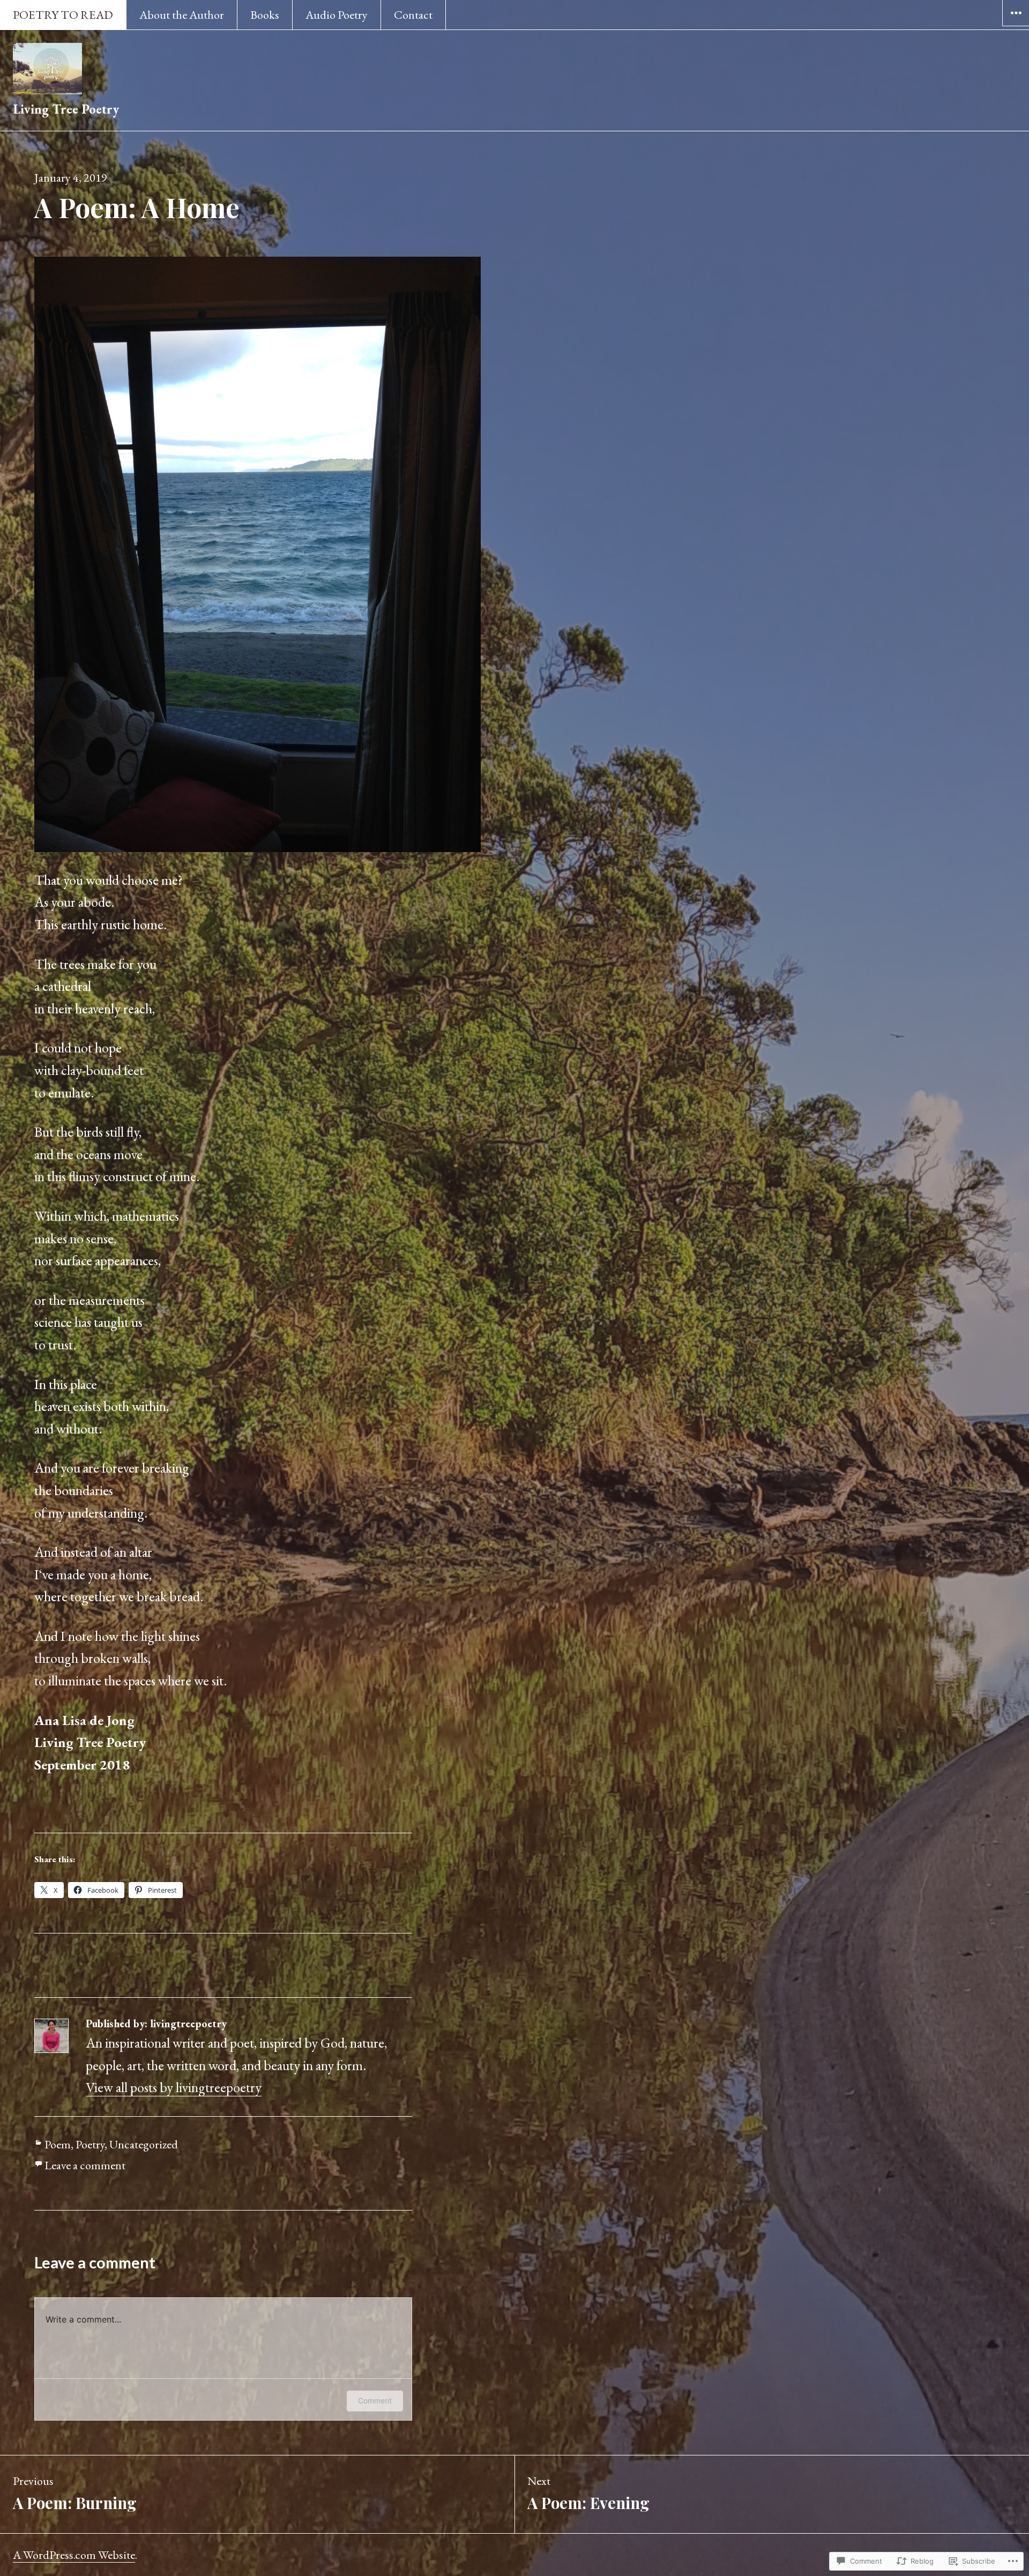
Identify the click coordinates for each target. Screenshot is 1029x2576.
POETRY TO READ (63, 15)
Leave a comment (85, 2165)
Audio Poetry (337, 15)
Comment (375, 2400)
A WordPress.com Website (74, 2555)
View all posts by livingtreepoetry (174, 2087)
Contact (413, 15)
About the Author (182, 15)
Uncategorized (144, 2144)
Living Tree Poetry (66, 109)
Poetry (90, 2144)
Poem (58, 2144)
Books (265, 15)
